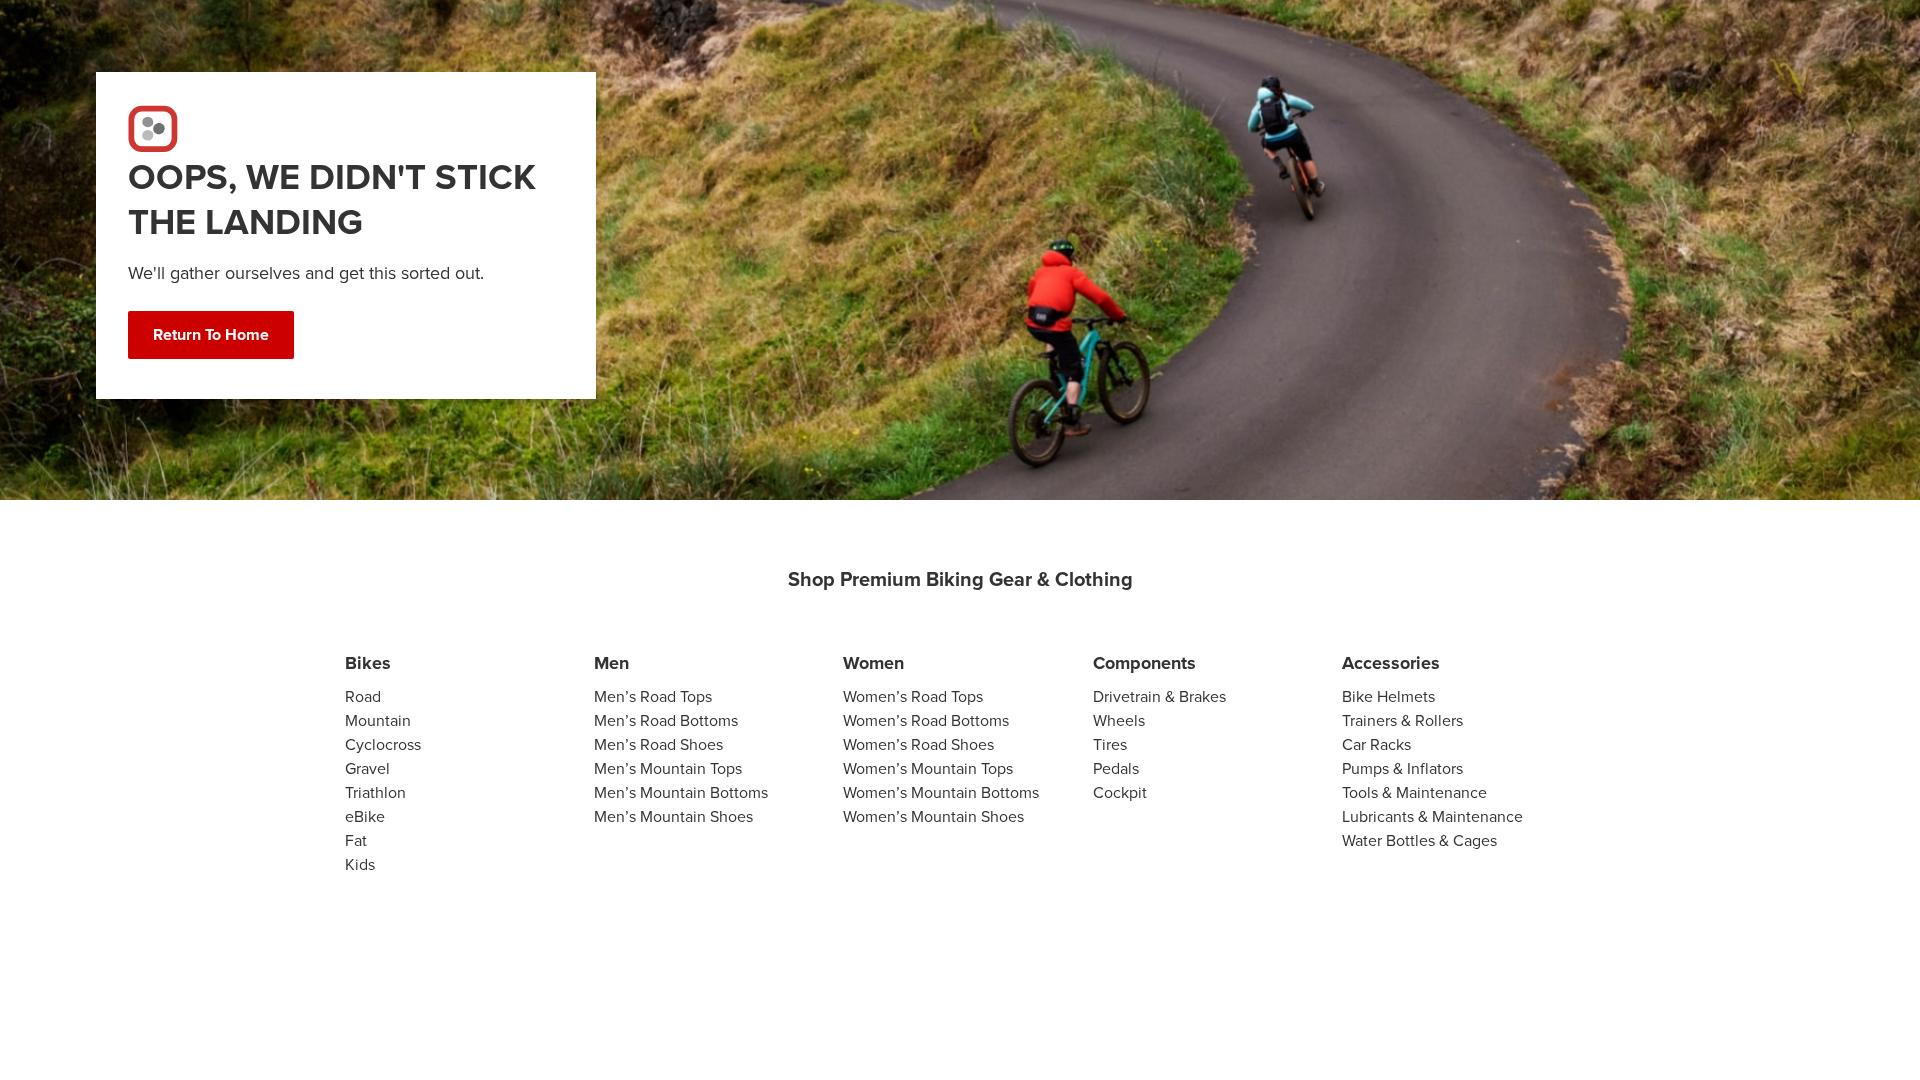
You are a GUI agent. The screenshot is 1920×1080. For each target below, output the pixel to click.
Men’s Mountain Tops (668, 768)
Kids (360, 864)
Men (611, 663)
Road (363, 696)
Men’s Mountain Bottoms (681, 792)
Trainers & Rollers (1402, 720)
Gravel (367, 768)
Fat (356, 840)
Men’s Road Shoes (658, 744)
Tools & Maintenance (1414, 792)
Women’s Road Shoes (918, 744)
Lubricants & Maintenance (1432, 816)
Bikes (368, 663)
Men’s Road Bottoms (666, 720)
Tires (1110, 744)
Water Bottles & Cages (1419, 840)
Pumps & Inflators (1402, 768)
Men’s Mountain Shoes (673, 816)
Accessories (1391, 663)
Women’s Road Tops (913, 696)
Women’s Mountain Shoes (933, 816)
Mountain (378, 720)
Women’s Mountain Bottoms (941, 792)
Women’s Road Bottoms (926, 720)
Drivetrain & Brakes (1159, 696)
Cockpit (1120, 792)
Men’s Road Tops (653, 696)
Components (1144, 663)
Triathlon (375, 792)
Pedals (1116, 768)
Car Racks (1376, 744)
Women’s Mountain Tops (928, 768)
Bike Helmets (1388, 696)
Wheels (1119, 720)
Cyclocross (383, 744)
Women (873, 663)
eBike (365, 816)
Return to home (211, 334)
